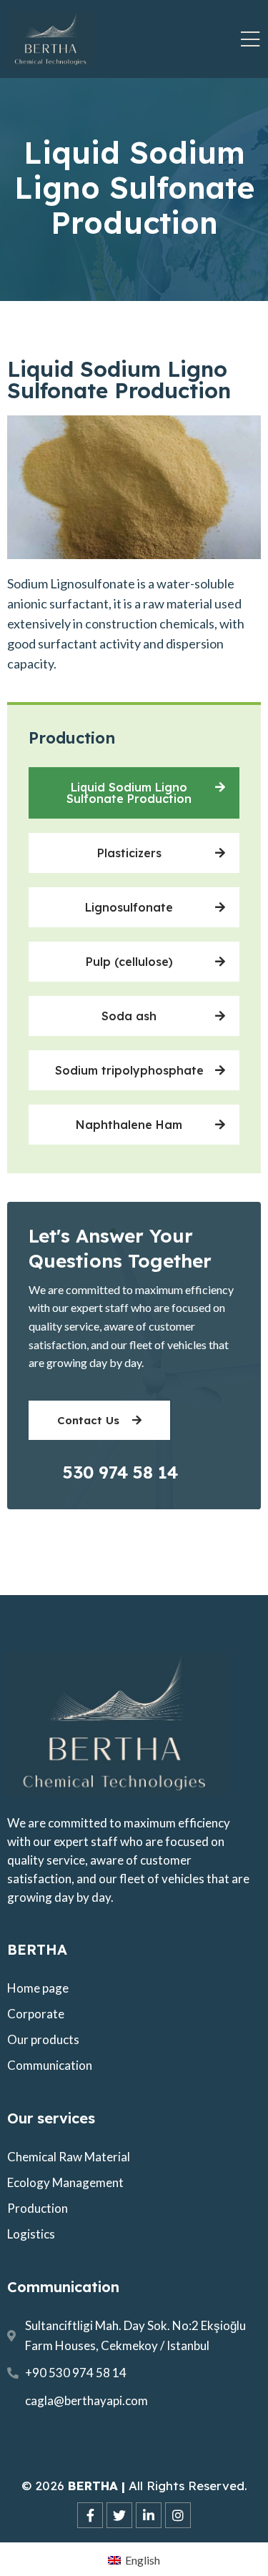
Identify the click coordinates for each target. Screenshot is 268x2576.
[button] (134, 793)
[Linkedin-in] (149, 2515)
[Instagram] (178, 2515)
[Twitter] (119, 2515)
